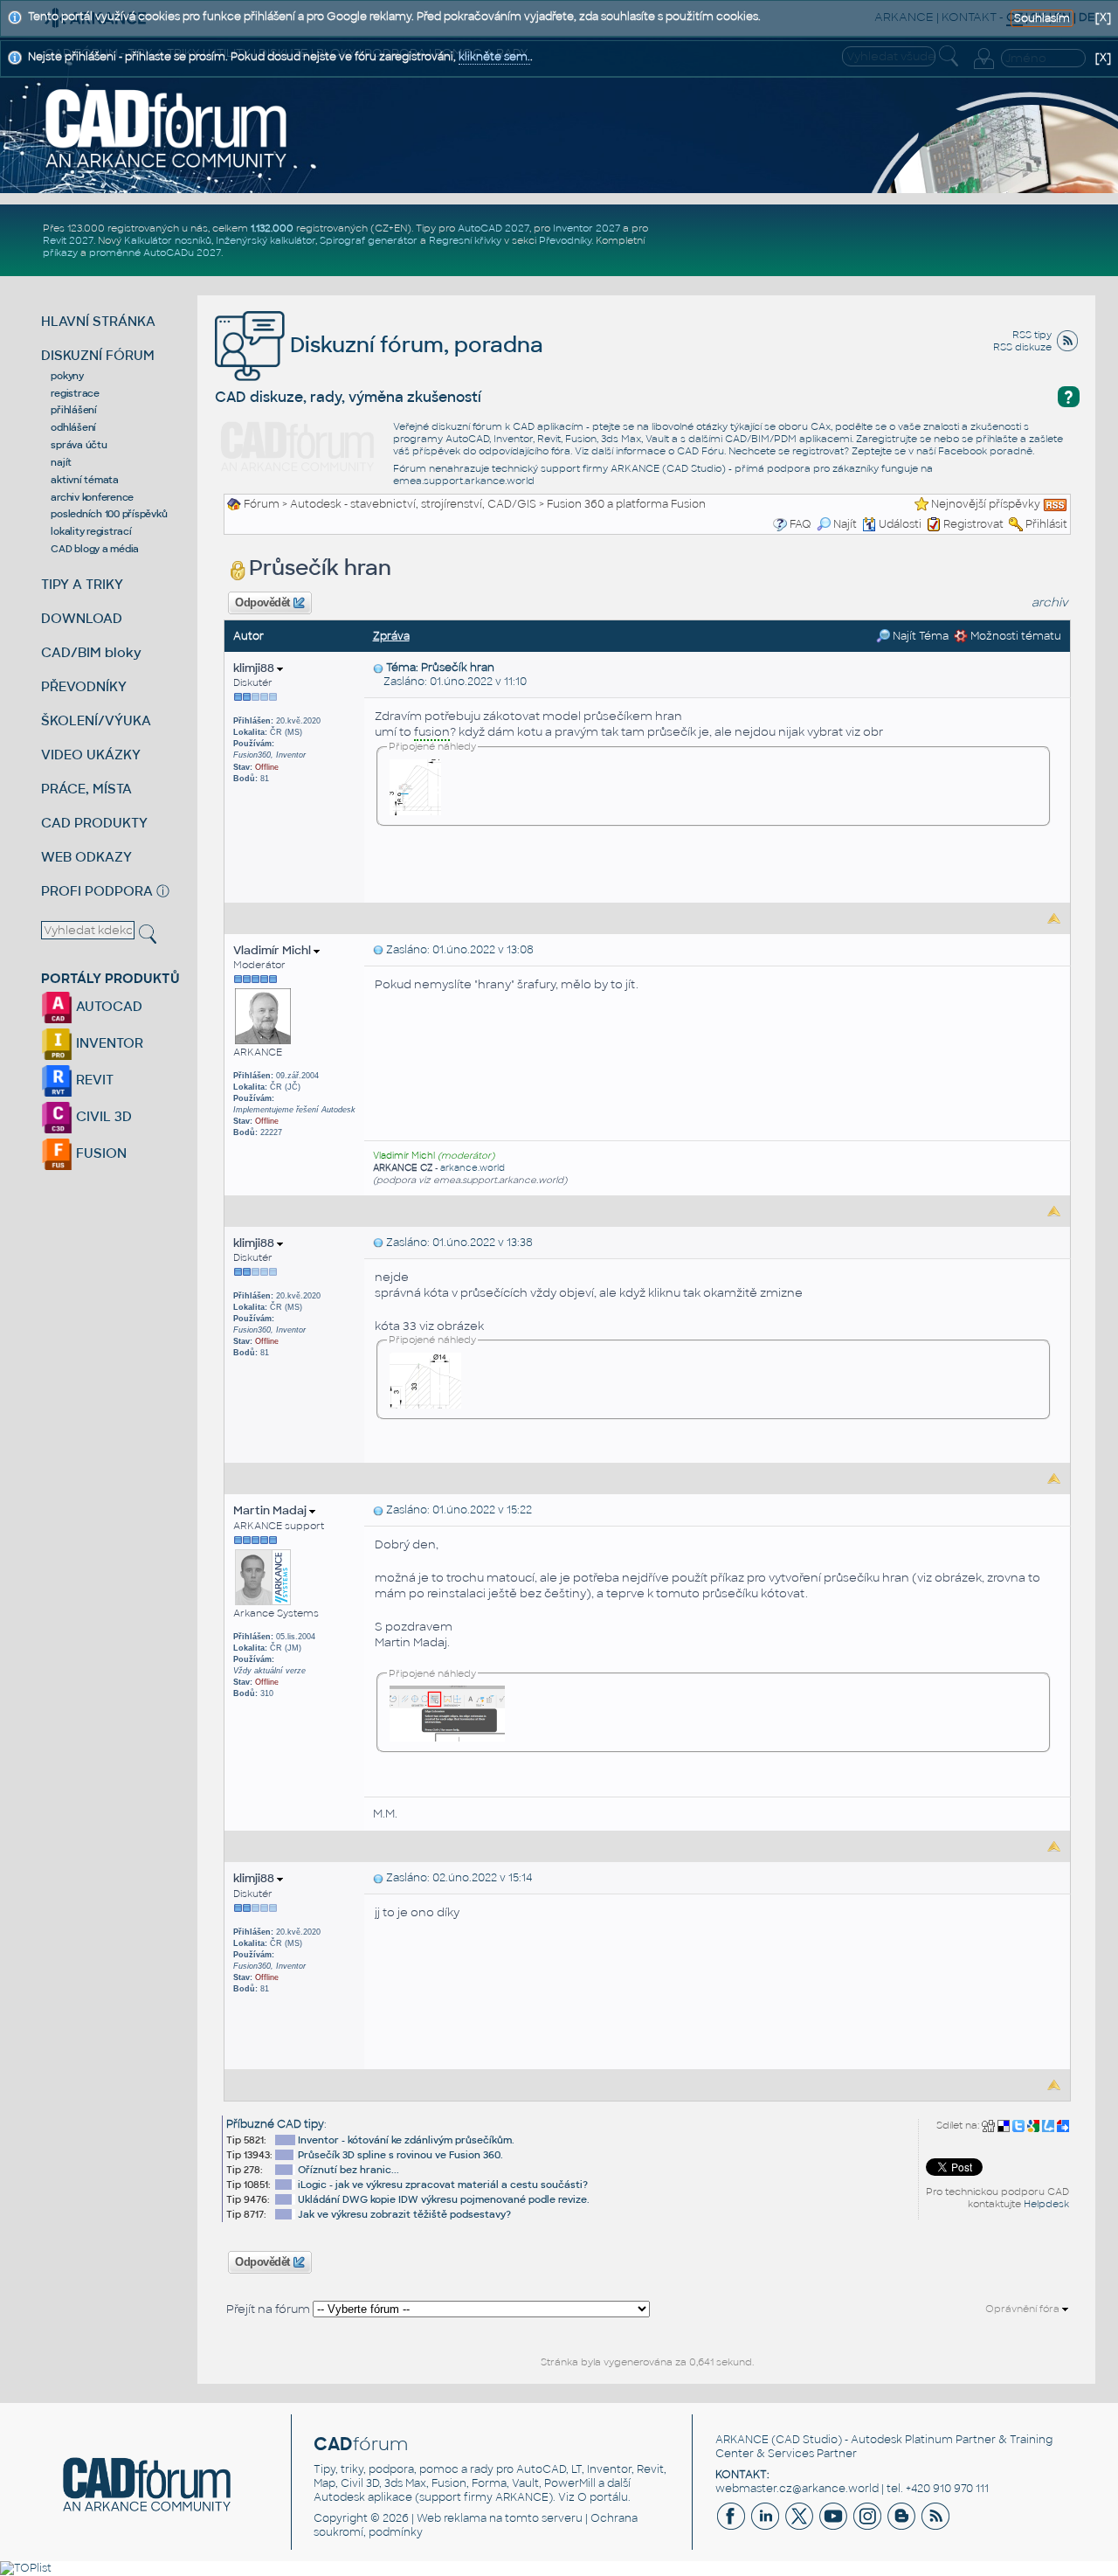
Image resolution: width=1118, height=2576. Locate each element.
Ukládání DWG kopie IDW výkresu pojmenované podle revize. (444, 2199)
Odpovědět (263, 603)
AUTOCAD (107, 1006)
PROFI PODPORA (97, 891)
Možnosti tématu (1014, 636)
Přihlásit (1046, 524)
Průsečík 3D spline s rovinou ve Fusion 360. (400, 2155)
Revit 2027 (68, 240)
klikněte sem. (494, 57)
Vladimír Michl (273, 950)
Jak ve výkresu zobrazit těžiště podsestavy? (404, 2214)
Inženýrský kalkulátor (266, 240)
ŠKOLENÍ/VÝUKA (96, 720)
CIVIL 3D (102, 1116)
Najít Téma (919, 636)
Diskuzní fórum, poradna (414, 345)
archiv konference (92, 497)
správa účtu (79, 445)
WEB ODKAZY (86, 857)
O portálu (603, 2497)
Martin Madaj (271, 1510)
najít (61, 462)
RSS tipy (1032, 335)
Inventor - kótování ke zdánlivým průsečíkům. (406, 2140)
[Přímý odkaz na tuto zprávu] (378, 668)
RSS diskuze (1022, 347)
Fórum (262, 504)
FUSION (100, 1153)
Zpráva (391, 636)
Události (900, 524)
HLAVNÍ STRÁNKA (98, 321)
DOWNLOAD (82, 618)
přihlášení (74, 410)
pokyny (67, 376)
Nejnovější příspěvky (986, 504)
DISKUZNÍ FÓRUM (98, 355)
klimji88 (255, 668)
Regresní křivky (465, 240)
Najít (845, 524)
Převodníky (565, 240)
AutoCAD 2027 (493, 228)
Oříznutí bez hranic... (349, 2170)
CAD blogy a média (95, 549)
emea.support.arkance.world (464, 481)
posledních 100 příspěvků (109, 514)
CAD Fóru (700, 451)
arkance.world (473, 1168)
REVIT (93, 1080)
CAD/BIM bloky (91, 652)
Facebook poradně (985, 451)
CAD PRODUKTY (94, 823)
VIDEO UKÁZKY (91, 755)
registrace (75, 393)
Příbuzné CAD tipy (275, 2124)
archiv (1050, 602)
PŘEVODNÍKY (84, 686)
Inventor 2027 (587, 228)
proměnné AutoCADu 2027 (155, 253)
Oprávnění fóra (1024, 2309)
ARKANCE (742, 2440)
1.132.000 (272, 228)
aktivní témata (85, 480)
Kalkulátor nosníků (168, 240)
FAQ (801, 524)
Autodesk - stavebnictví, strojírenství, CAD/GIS (413, 504)
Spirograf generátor (369, 240)
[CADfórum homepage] (167, 128)
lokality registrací (91, 531)
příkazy (60, 253)
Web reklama (452, 2518)
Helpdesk (1046, 2204)
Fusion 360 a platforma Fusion (626, 504)
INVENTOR (108, 1043)
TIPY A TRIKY (82, 584)
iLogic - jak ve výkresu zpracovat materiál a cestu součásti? (443, 2185)
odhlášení (73, 427)
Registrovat (973, 524)
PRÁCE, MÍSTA (86, 789)
